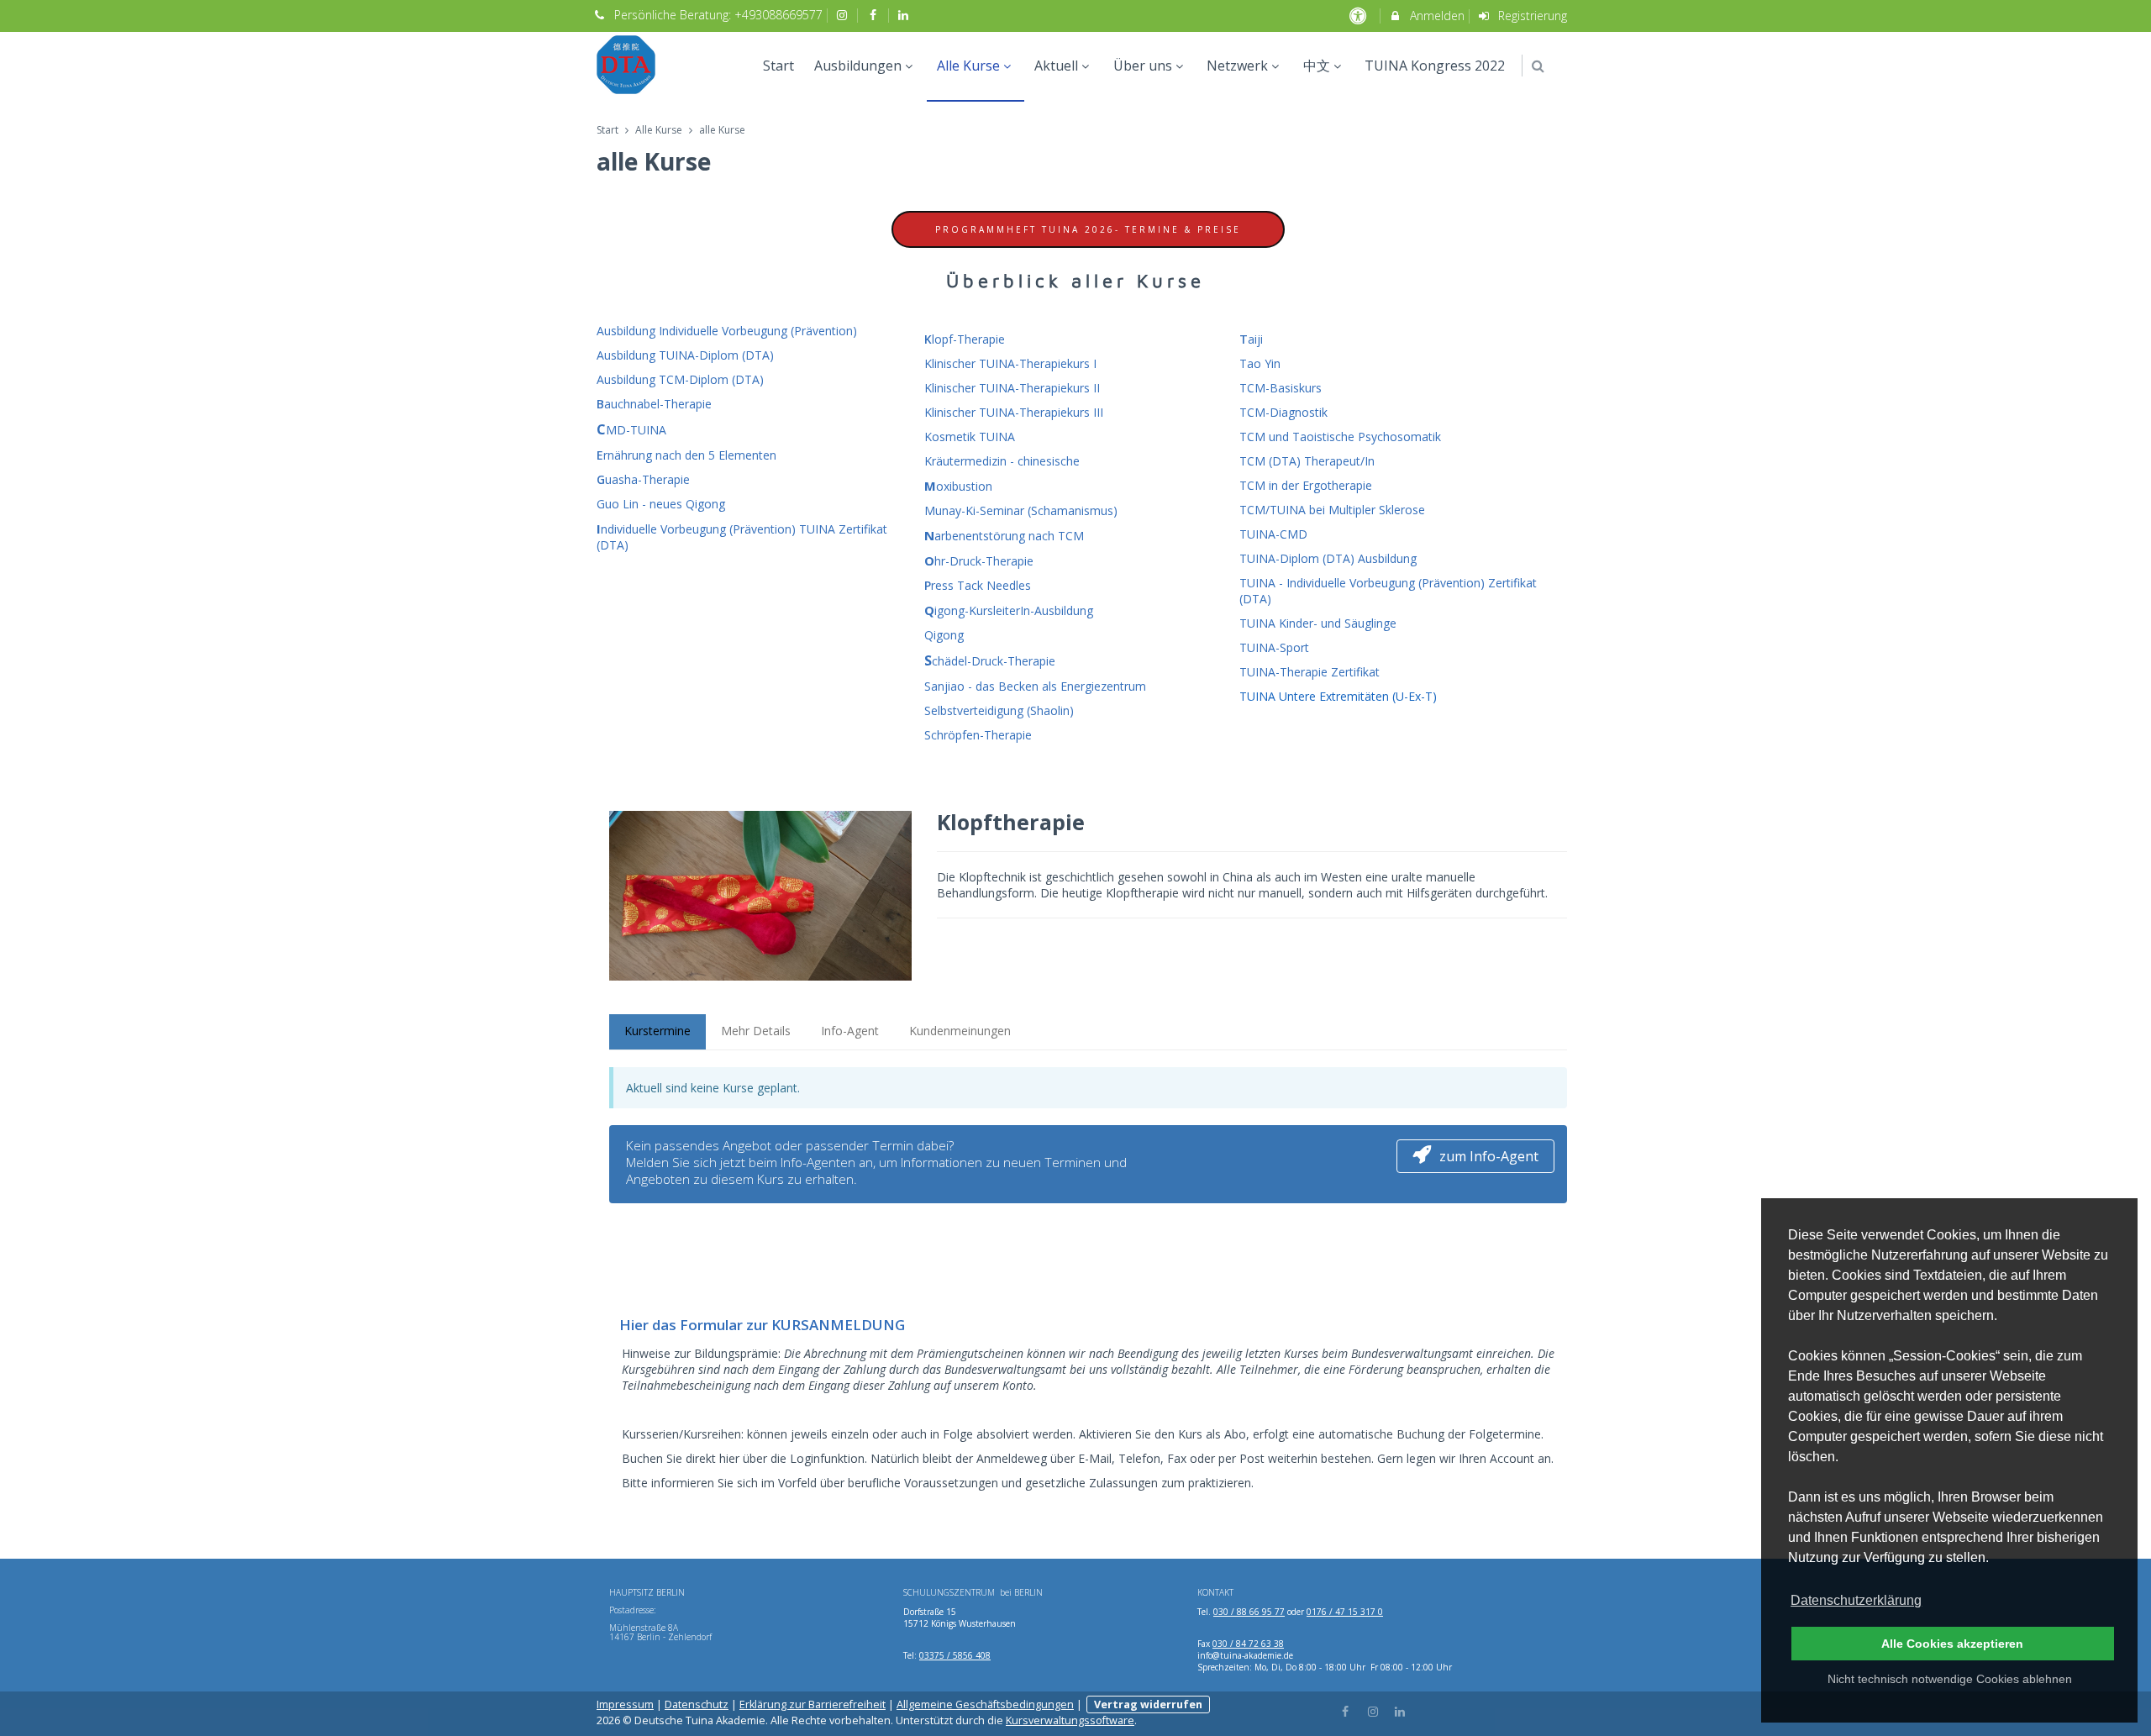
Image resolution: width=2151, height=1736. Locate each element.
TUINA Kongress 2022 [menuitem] (1435, 66)
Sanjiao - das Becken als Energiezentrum (1035, 686)
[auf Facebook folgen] (875, 15)
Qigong (944, 635)
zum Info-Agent (1489, 1156)
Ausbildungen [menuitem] (858, 66)
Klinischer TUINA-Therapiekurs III (1014, 412)
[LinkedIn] (1401, 1710)
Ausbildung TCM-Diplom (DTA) (680, 379)
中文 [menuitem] (1317, 66)
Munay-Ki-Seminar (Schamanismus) (1021, 510)
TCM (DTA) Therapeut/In (1307, 461)
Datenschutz (697, 1704)
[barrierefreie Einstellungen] (1359, 16)
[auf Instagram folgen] (844, 15)
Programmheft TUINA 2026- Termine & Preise (1088, 229)
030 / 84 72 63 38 (1248, 1644)
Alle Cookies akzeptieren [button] (1952, 1644)
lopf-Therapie (965, 339)
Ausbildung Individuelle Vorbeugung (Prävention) (727, 331)
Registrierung (1531, 16)
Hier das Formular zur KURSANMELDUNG (762, 1325)
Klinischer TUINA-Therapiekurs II (1012, 388)
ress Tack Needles (978, 585)
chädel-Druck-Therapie (990, 661)
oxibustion (958, 486)
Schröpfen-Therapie (978, 735)
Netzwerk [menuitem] (1237, 66)
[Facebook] (1346, 1710)
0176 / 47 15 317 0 (1345, 1612)
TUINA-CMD (1273, 534)
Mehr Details (756, 1031)
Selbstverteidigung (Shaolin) (999, 710)
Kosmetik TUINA (970, 437)
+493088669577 (778, 15)
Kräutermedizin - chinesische (1002, 461)
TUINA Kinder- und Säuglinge (1318, 623)
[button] (1538, 66)
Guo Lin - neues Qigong (661, 504)
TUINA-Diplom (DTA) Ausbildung (1328, 558)
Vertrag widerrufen (1148, 1704)
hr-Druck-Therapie (979, 561)
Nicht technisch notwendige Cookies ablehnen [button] (1950, 1679)
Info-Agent (850, 1031)
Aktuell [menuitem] (1056, 66)
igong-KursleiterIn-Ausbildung (1009, 610)
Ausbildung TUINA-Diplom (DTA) (685, 355)
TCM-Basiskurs (1281, 388)
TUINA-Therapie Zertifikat (1310, 672)
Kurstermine (657, 1031)
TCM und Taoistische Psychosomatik (1340, 437)
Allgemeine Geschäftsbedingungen (985, 1704)
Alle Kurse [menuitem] (968, 66)
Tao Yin (1260, 363)
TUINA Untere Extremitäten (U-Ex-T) (1338, 696)
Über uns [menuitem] (1143, 66)
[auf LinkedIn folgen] (906, 15)
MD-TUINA (631, 430)
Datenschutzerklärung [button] (1856, 1600)
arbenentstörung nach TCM (1004, 536)
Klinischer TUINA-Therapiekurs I (1010, 363)
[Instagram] (1373, 1710)
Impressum (625, 1704)
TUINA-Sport (1274, 647)
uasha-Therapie (643, 479)
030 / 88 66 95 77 (1249, 1612)
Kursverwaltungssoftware (1070, 1720)
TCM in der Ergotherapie (1306, 485)
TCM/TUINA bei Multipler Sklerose (1332, 510)
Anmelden (1436, 16)
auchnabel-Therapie (654, 404)
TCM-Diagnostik (1283, 412)
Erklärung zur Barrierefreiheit (813, 1704)
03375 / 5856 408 (955, 1655)
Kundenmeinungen (960, 1031)
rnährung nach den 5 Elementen (686, 455)
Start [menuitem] (778, 66)
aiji (1251, 339)
